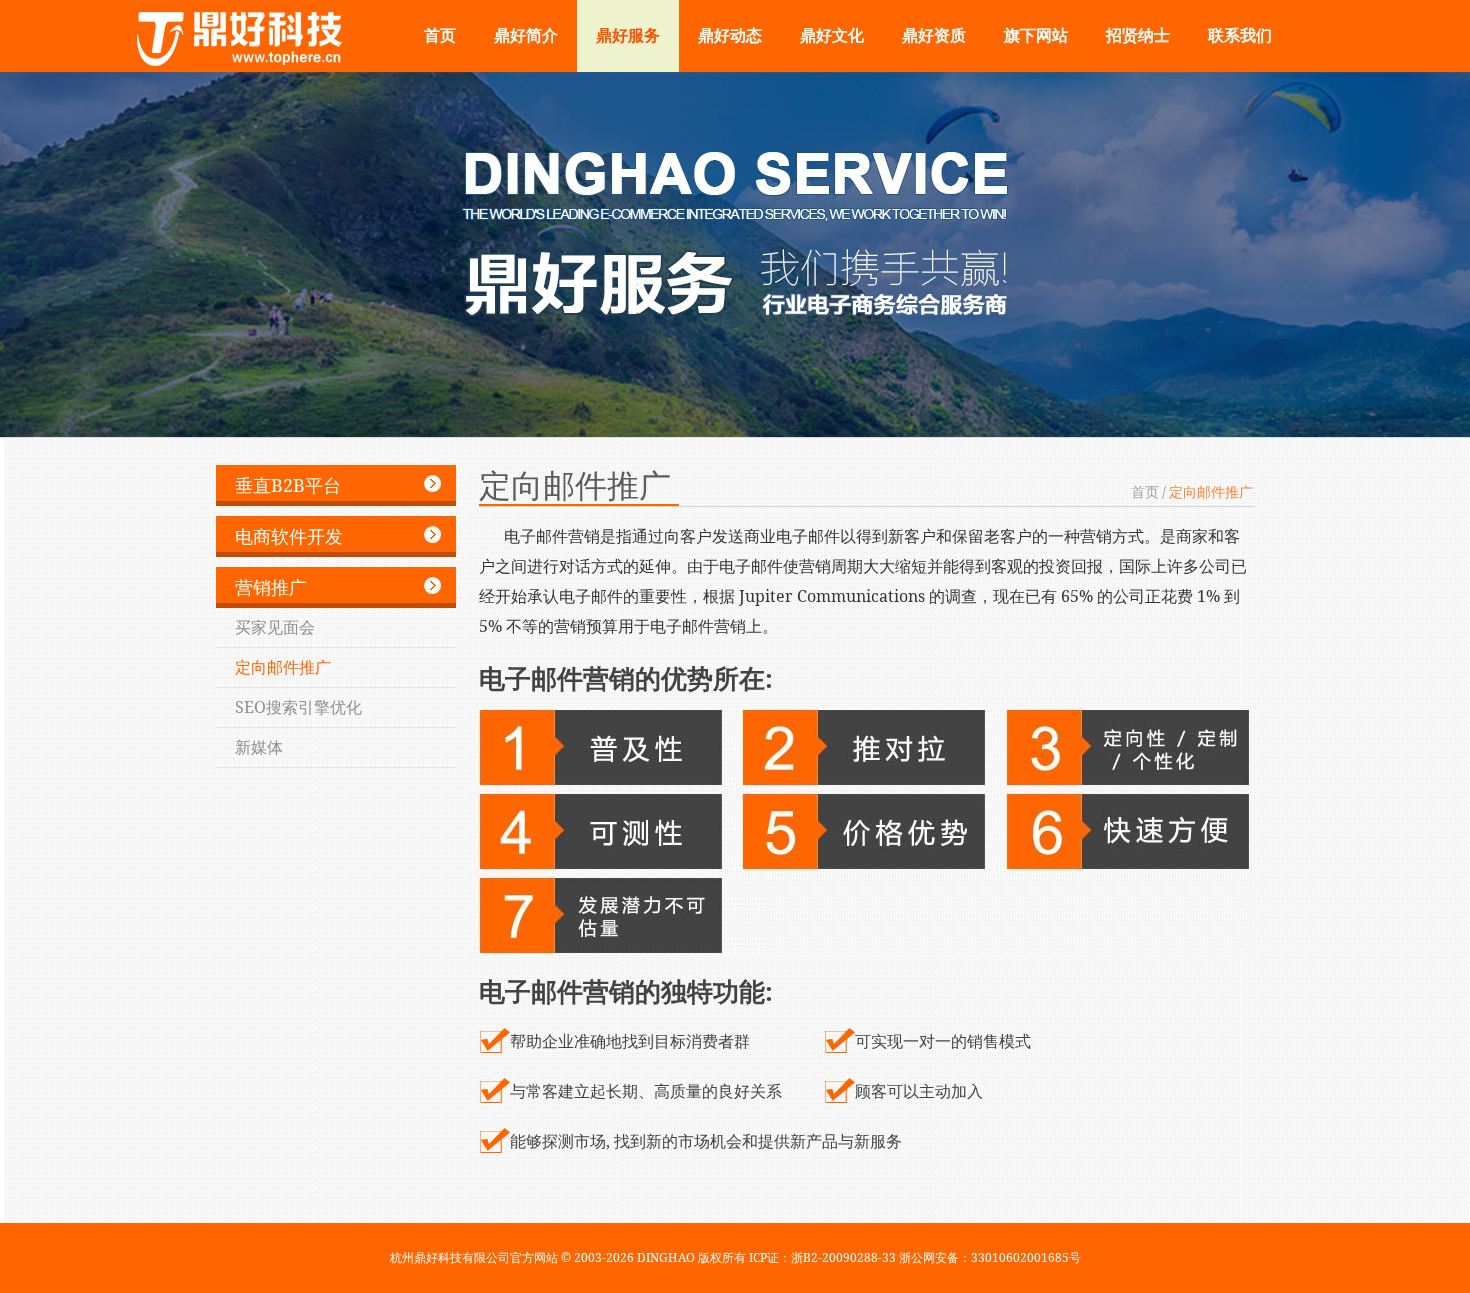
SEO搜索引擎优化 (298, 707)
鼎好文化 (832, 35)
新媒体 (259, 747)
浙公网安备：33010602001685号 (990, 1257)
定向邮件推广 (283, 667)
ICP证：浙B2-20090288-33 (824, 1257)
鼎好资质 (934, 35)
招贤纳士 (1138, 35)
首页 (440, 35)
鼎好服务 (628, 35)
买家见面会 (275, 627)
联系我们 (1240, 35)
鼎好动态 (730, 35)
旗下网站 (1036, 35)
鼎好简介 (526, 35)
